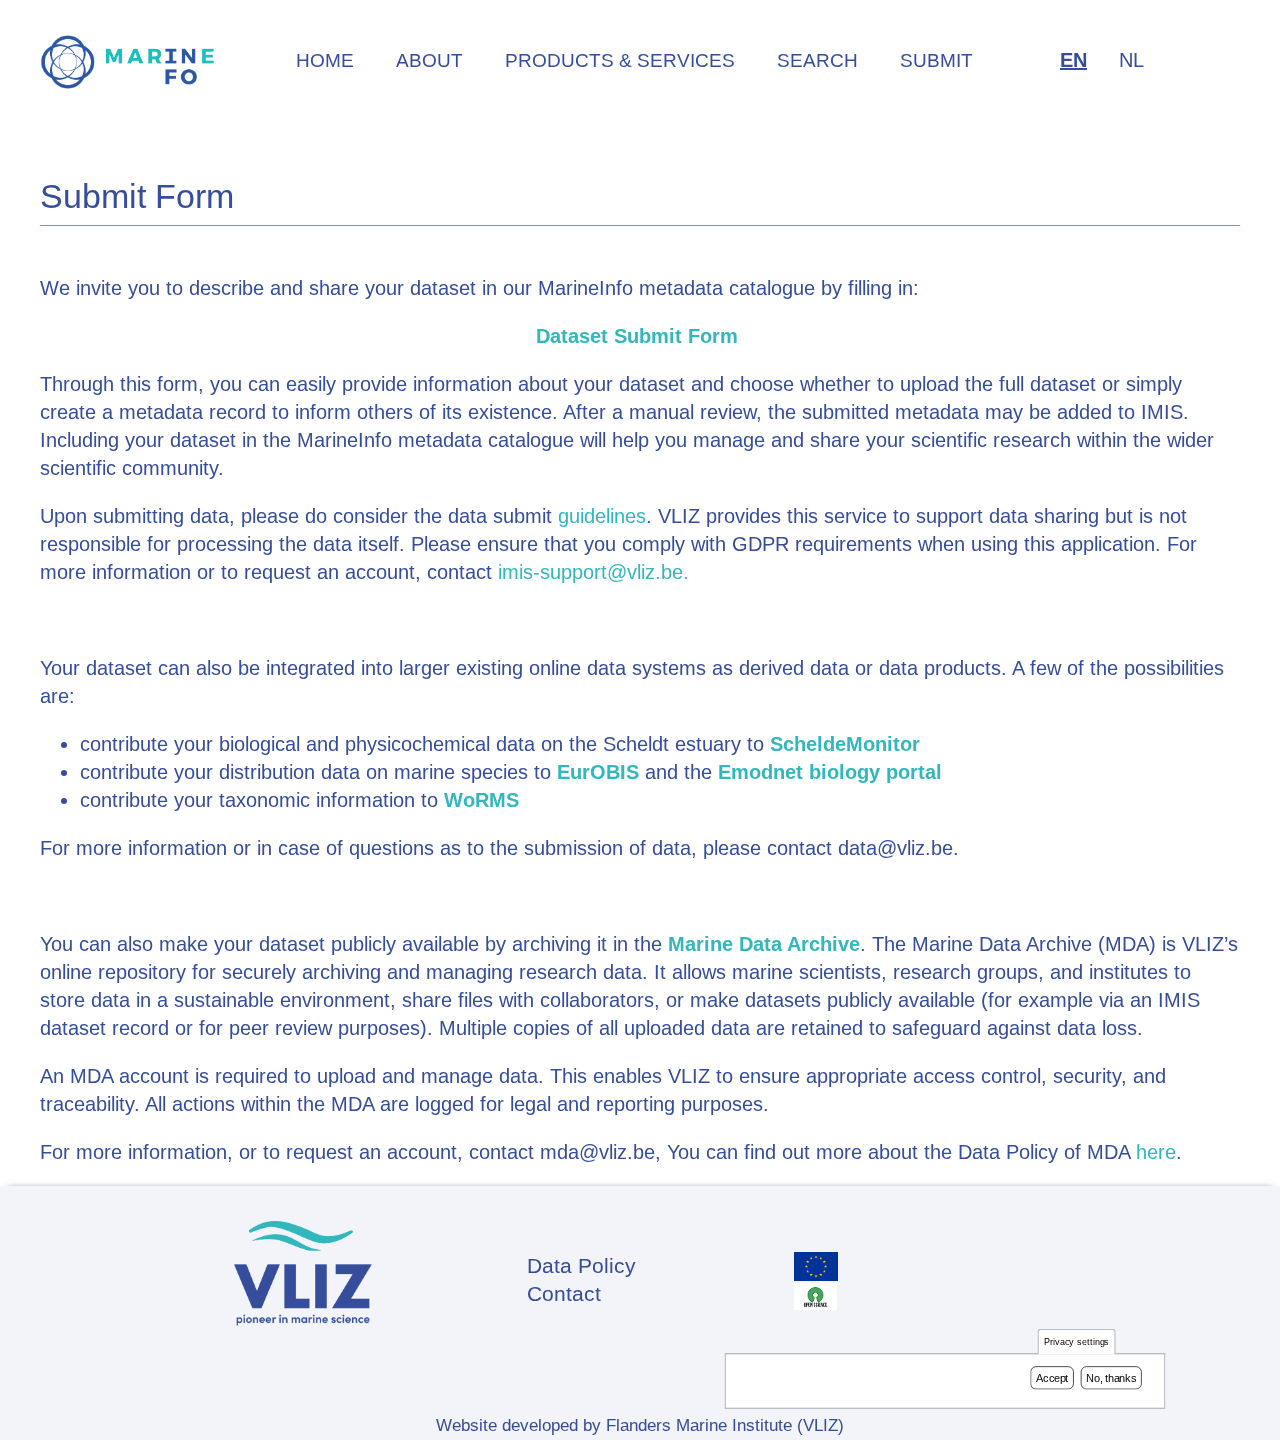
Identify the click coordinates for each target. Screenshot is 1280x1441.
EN (1073, 60)
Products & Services (620, 60)
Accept (1052, 1378)
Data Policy (581, 1265)
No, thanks (1111, 1378)
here (1156, 1152)
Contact (564, 1293)
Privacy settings (1077, 1342)
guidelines (602, 516)
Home (325, 60)
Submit (936, 60)
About (429, 60)
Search (817, 60)
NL (1131, 60)
